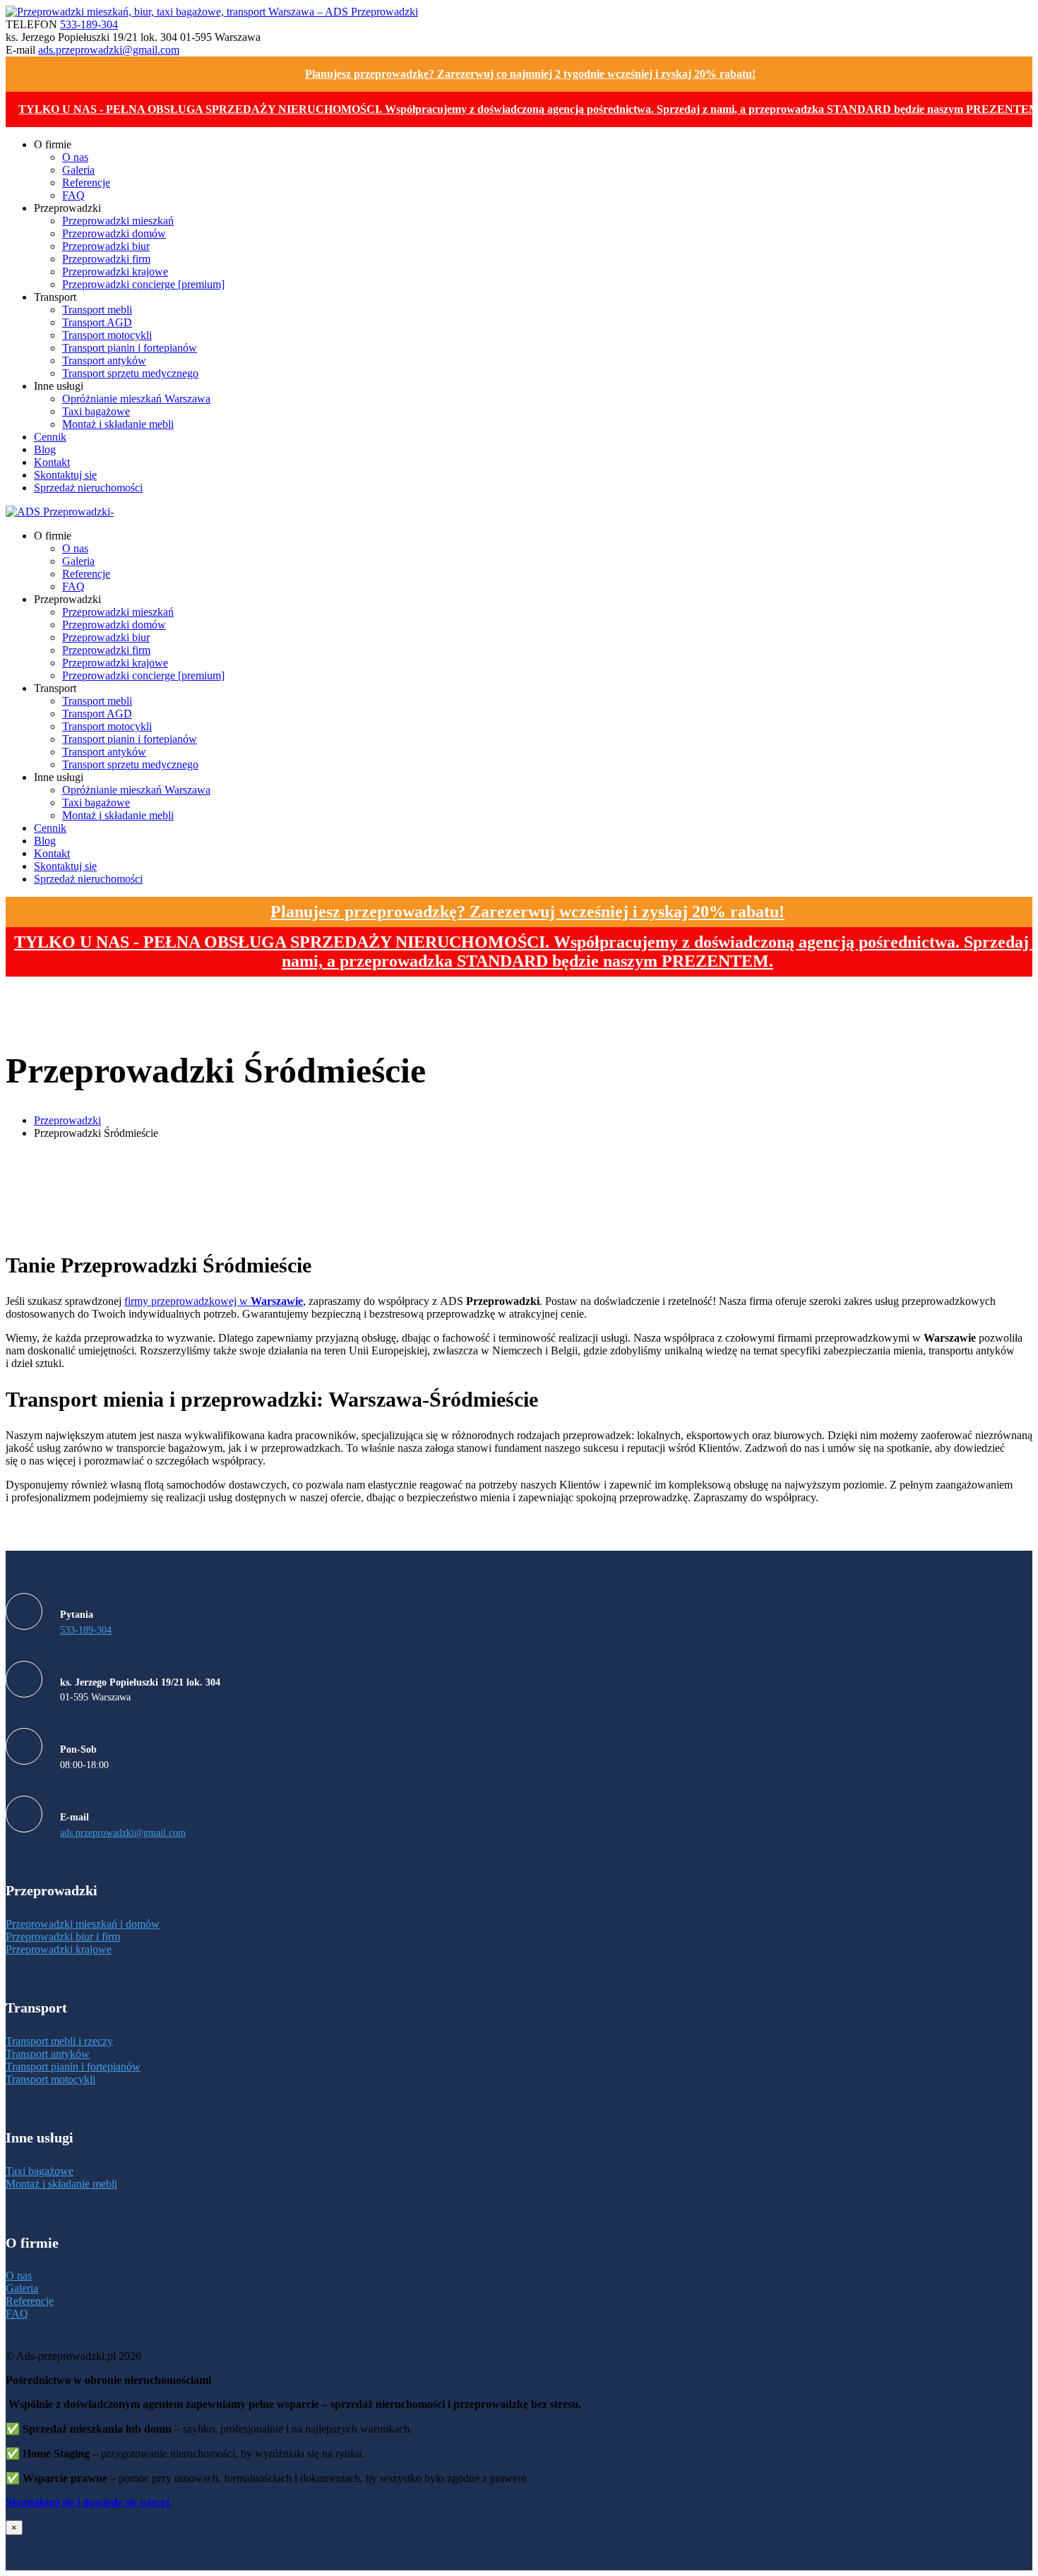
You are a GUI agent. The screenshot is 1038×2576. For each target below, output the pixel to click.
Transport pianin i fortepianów (73, 2067)
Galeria (22, 2288)
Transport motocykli (50, 2079)
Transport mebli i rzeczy (59, 2041)
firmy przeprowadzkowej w (214, 1301)
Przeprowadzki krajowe (59, 1949)
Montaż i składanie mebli (61, 2184)
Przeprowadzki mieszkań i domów (83, 1924)
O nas (19, 2276)
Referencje (30, 2301)
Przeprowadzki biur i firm (63, 1937)
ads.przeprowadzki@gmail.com (109, 50)
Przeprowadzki (67, 1120)
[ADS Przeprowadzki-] (60, 512)
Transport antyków (48, 2054)
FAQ (17, 2314)
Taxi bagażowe (40, 2171)
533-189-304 (89, 24)
